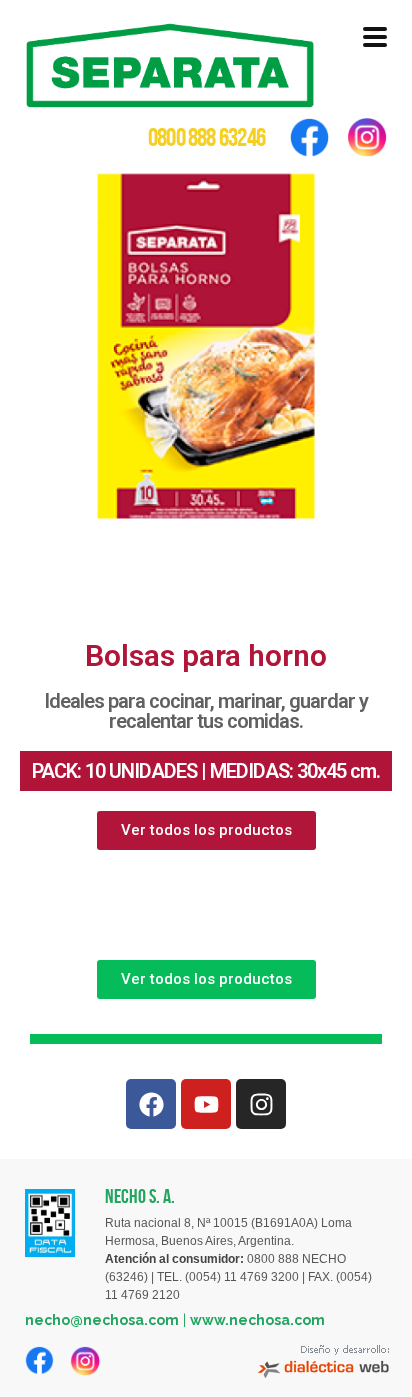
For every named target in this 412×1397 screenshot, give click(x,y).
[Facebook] (151, 1104)
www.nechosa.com (257, 1320)
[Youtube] (206, 1104)
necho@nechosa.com (102, 1320)
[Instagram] (261, 1104)
